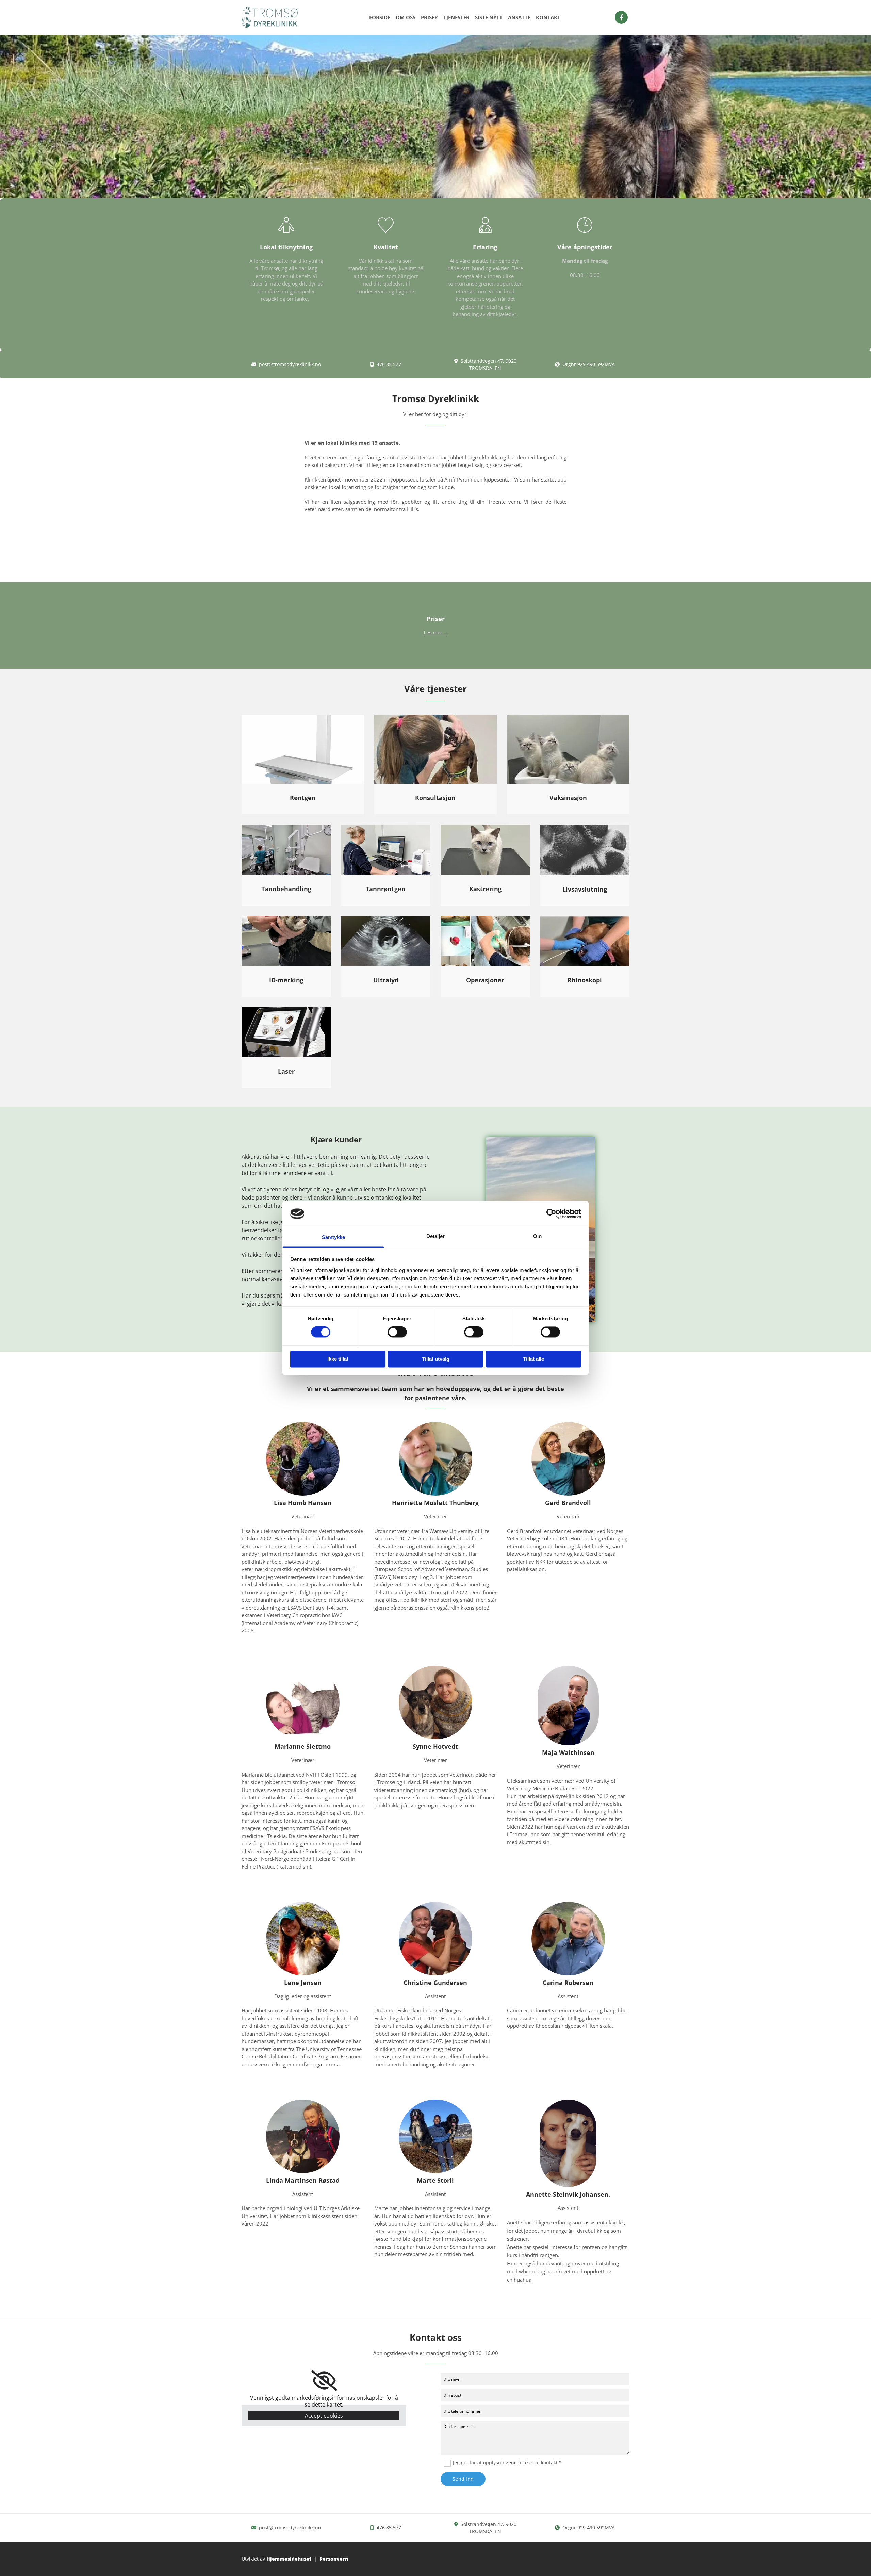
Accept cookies (324, 2416)
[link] (324, 2381)
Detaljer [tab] (436, 1236)
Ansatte (519, 17)
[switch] (397, 1332)
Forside (380, 17)
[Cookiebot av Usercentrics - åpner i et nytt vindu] (551, 1214)
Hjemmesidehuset (289, 2559)
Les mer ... (436, 632)
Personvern (334, 2559)
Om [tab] (537, 1236)
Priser (429, 17)
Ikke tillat (338, 1359)
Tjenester (456, 17)
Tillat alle (533, 1359)
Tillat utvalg (436, 1359)
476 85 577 (389, 364)
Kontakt (548, 17)
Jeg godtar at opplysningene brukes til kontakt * (507, 2463)
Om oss (406, 17)
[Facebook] (621, 17)
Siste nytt (489, 17)
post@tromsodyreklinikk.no (290, 364)
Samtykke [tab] (334, 1237)
